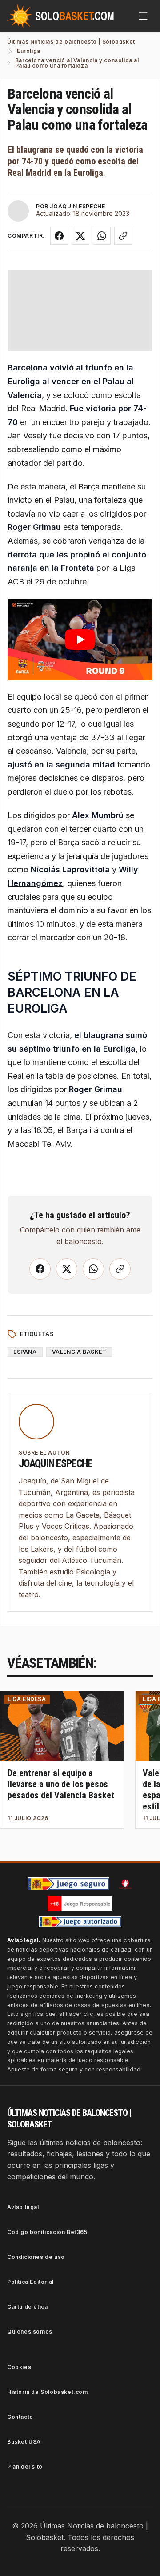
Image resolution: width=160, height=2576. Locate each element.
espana (25, 1352)
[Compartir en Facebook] (59, 236)
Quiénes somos (30, 2332)
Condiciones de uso (36, 2257)
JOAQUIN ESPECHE (77, 206)
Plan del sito (25, 2467)
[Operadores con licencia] (80, 1922)
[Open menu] (143, 16)
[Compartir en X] (80, 236)
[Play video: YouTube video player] (80, 639)
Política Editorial (30, 2282)
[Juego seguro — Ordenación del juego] (68, 1884)
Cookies (19, 2367)
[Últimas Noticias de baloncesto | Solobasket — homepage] (60, 16)
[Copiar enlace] (123, 236)
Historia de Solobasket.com (48, 2392)
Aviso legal (23, 2207)
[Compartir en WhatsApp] (102, 236)
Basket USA (24, 2442)
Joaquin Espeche (56, 1463)
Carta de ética (27, 2307)
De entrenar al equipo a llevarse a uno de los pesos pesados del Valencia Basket (61, 1784)
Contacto (20, 2417)
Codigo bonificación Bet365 (47, 2232)
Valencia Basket (79, 1352)
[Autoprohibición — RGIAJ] (125, 1884)
